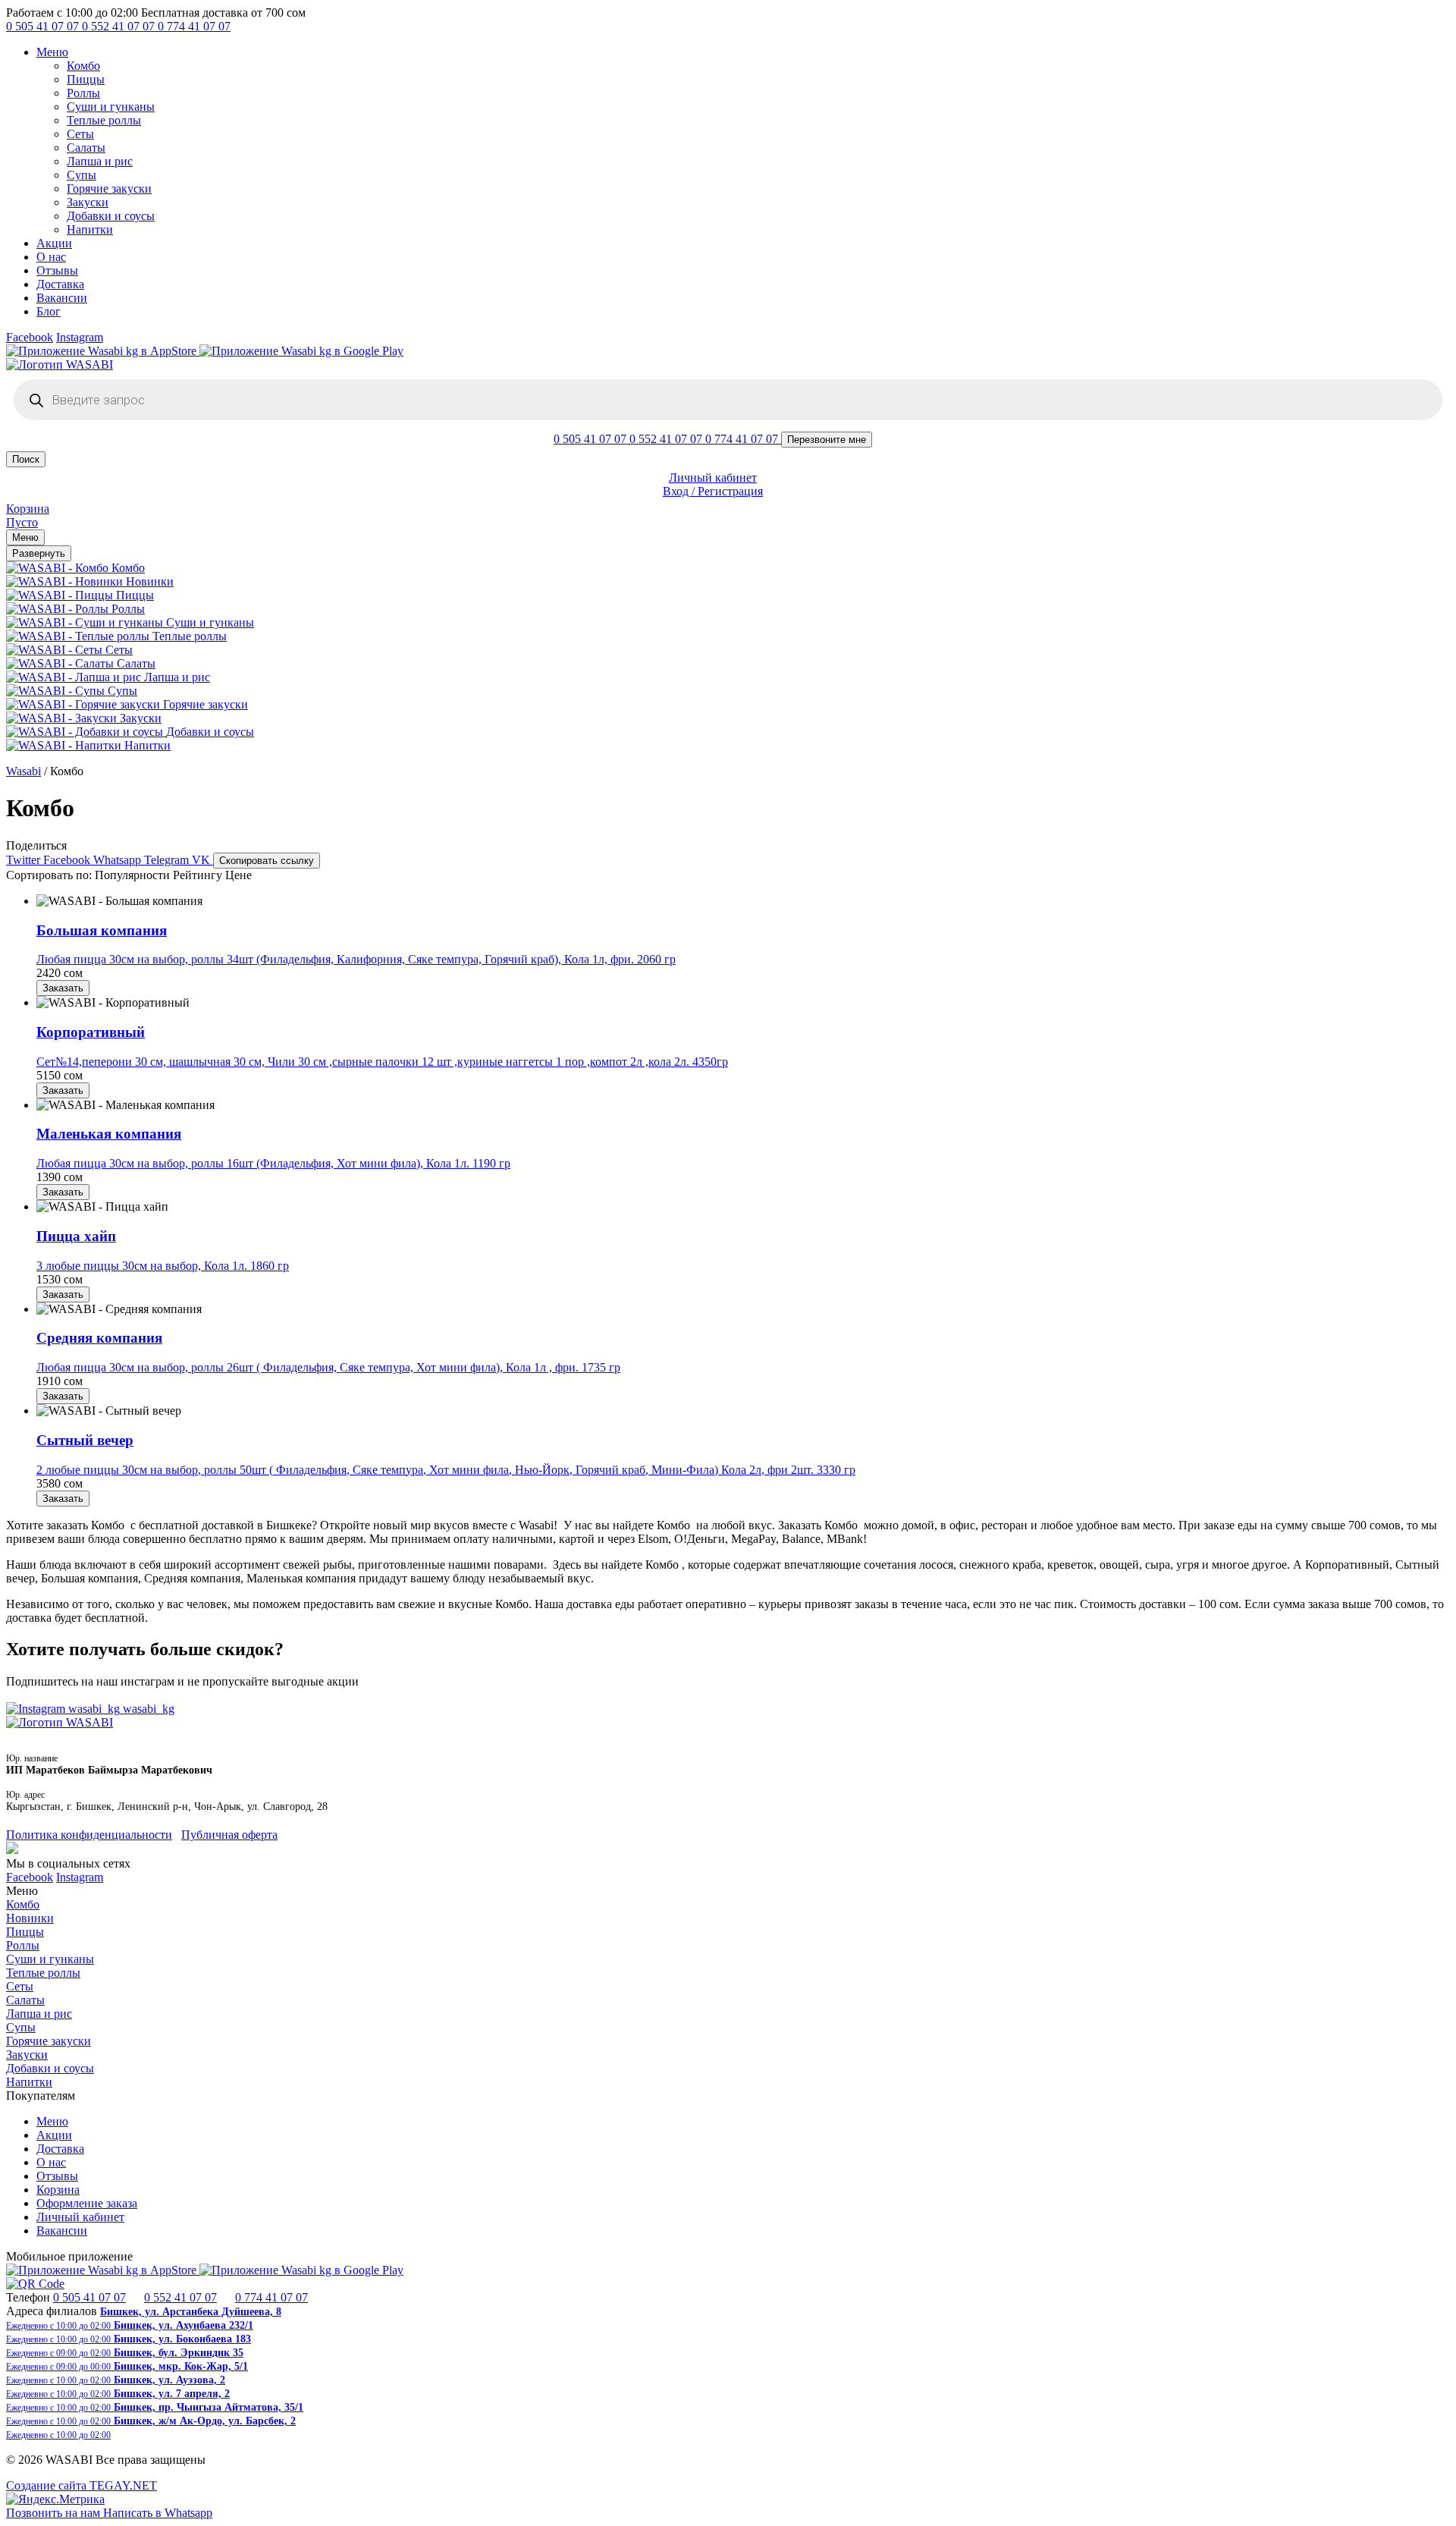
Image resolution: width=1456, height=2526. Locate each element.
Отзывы (57, 270)
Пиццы (86, 79)
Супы (82, 175)
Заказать (63, 988)
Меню (52, 52)
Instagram (80, 337)
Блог (49, 311)
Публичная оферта (229, 1835)
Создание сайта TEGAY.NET (82, 2485)
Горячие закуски (109, 189)
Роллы (83, 93)
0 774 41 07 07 (194, 26)
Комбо (83, 66)
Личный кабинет (80, 2217)
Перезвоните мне (827, 440)
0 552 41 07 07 (120, 26)
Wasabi (24, 771)
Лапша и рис (100, 161)
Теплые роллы (104, 120)
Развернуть (39, 553)
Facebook (30, 337)
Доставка (60, 284)
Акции (54, 243)
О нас (51, 257)
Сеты (80, 134)
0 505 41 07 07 (44, 26)
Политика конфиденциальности (89, 1835)
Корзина (58, 2190)
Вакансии (62, 298)
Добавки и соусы (111, 216)
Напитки (90, 229)
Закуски (88, 202)
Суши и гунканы (111, 107)
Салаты (86, 148)
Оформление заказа (87, 2203)
